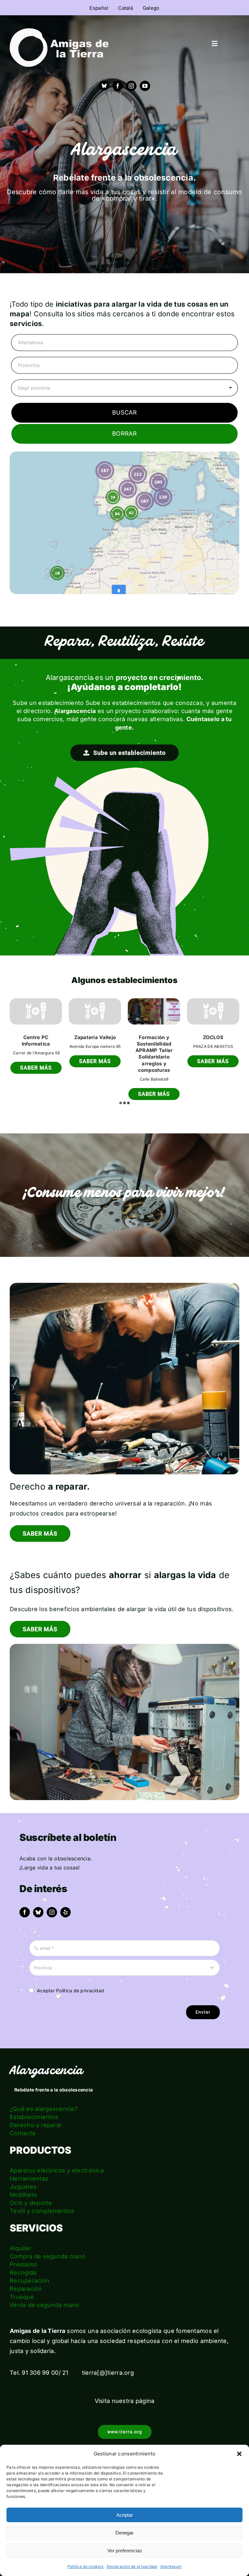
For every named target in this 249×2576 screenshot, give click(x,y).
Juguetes (23, 2172)
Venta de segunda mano (45, 2290)
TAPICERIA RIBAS (213, 1037)
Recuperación (30, 2266)
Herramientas (29, 2164)
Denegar (124, 2533)
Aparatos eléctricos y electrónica (57, 2155)
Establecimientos (34, 2102)
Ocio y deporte (31, 2188)
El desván (95, 1037)
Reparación (26, 2274)
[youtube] (145, 86)
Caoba (154, 1037)
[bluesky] (38, 1897)
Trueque (22, 2282)
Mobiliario (24, 2180)
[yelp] (65, 1897)
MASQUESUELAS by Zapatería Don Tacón (36, 1044)
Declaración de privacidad (132, 2566)
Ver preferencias (125, 2551)
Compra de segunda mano (48, 2241)
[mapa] (124, 523)
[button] (239, 2454)
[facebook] (118, 86)
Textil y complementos (42, 2196)
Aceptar (125, 2515)
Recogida (23, 2258)
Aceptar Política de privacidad (71, 1976)
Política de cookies (85, 2566)
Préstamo (24, 2249)
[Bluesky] (104, 86)
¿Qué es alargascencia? (44, 2094)
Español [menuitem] (99, 8)
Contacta (23, 2118)
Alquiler (20, 2233)
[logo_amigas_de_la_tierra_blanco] (59, 47)
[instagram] (131, 86)
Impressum (171, 2566)
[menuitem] (99, 8)
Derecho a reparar (36, 2110)
